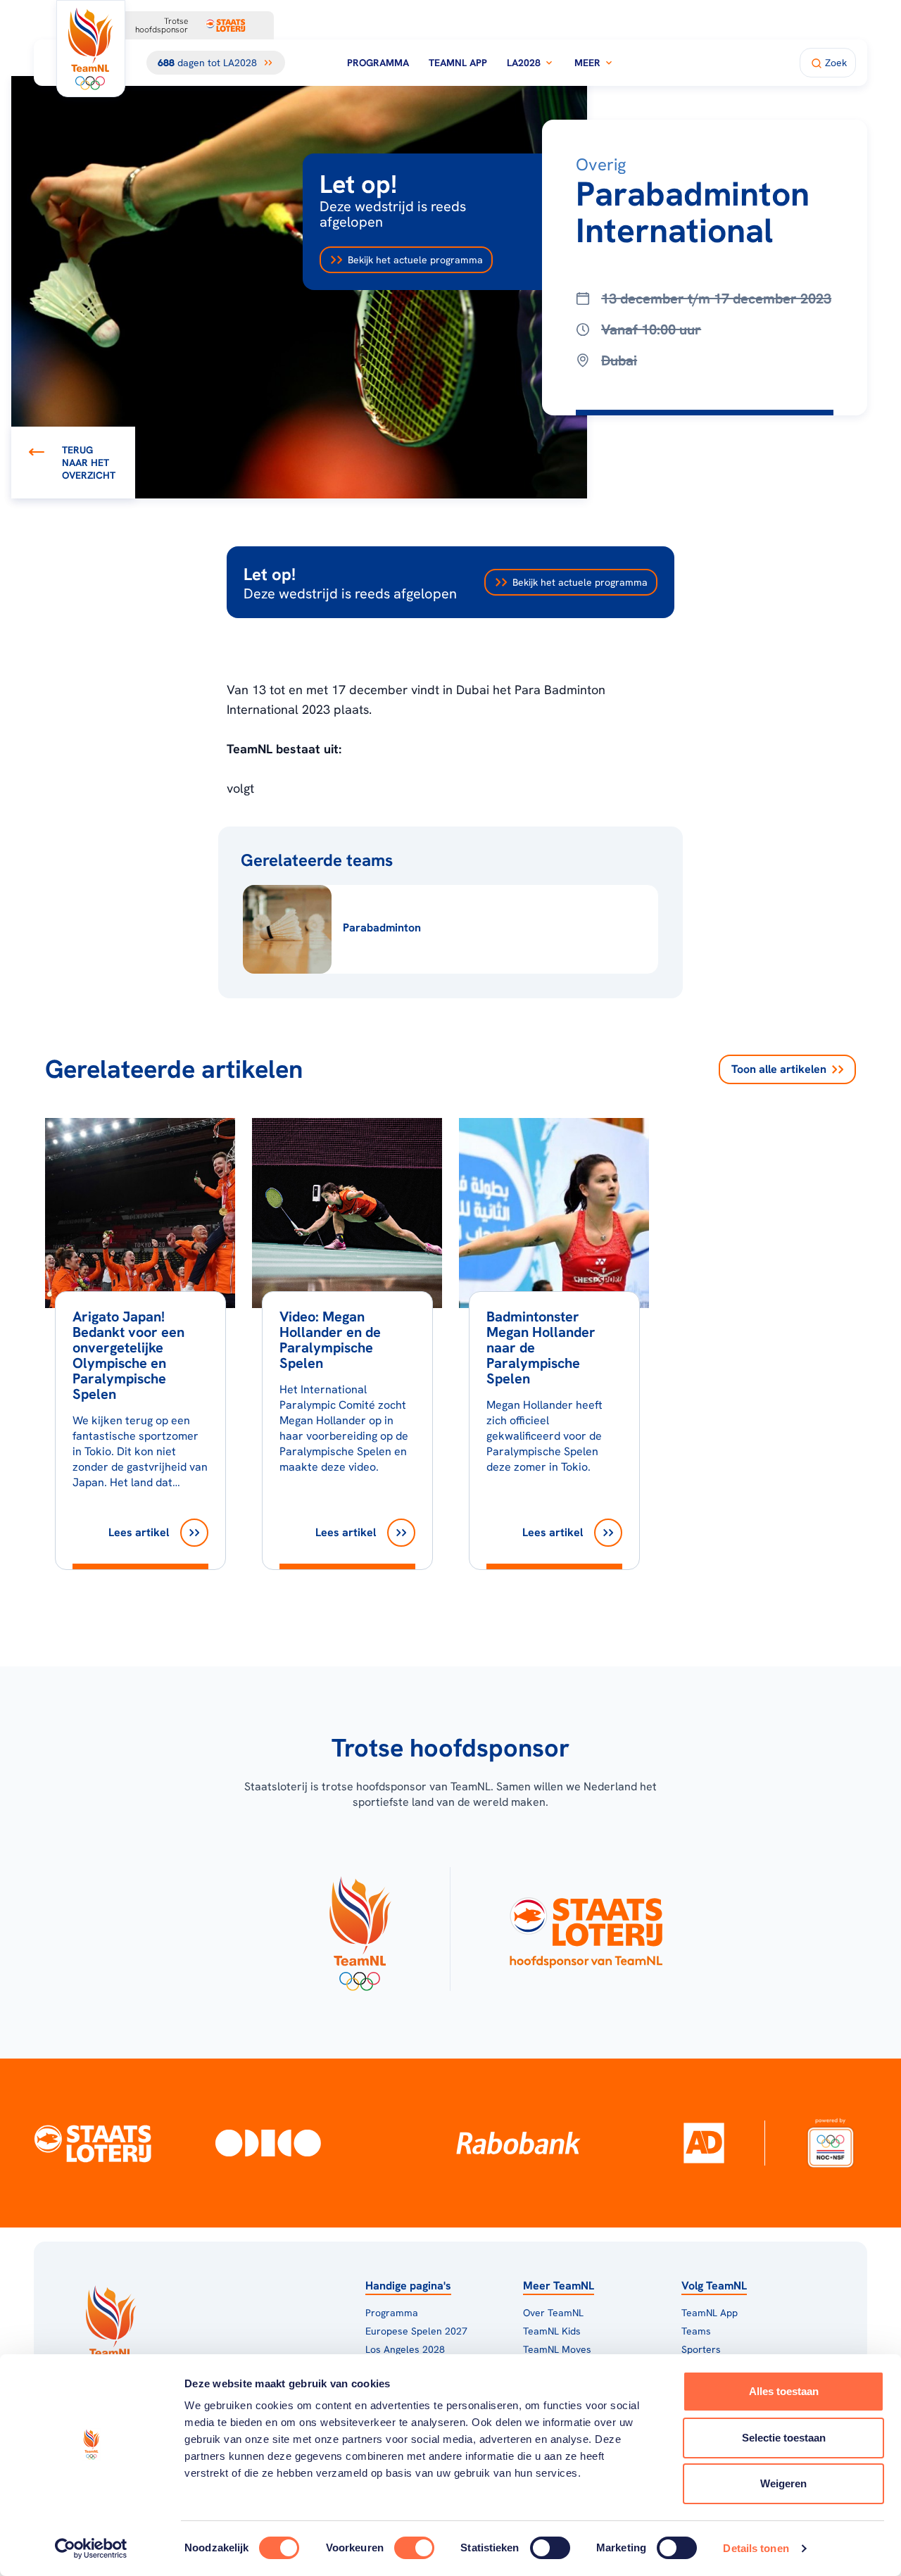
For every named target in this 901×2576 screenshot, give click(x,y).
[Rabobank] (518, 2143)
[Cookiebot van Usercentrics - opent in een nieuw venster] (91, 2549)
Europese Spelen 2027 (416, 2331)
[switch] (414, 2548)
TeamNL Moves (557, 2349)
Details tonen (756, 2548)
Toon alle (779, 1069)
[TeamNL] (359, 1929)
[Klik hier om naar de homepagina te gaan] (91, 49)
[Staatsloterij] (93, 2143)
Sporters (701, 2349)
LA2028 (524, 63)
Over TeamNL (553, 2313)
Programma (378, 63)
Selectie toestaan (784, 2438)
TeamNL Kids (552, 2331)
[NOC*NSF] (830, 2142)
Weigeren (783, 2483)
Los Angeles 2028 (405, 2349)
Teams (696, 2331)
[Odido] (268, 2142)
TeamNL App (458, 63)
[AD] (704, 2143)
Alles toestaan (784, 2391)
